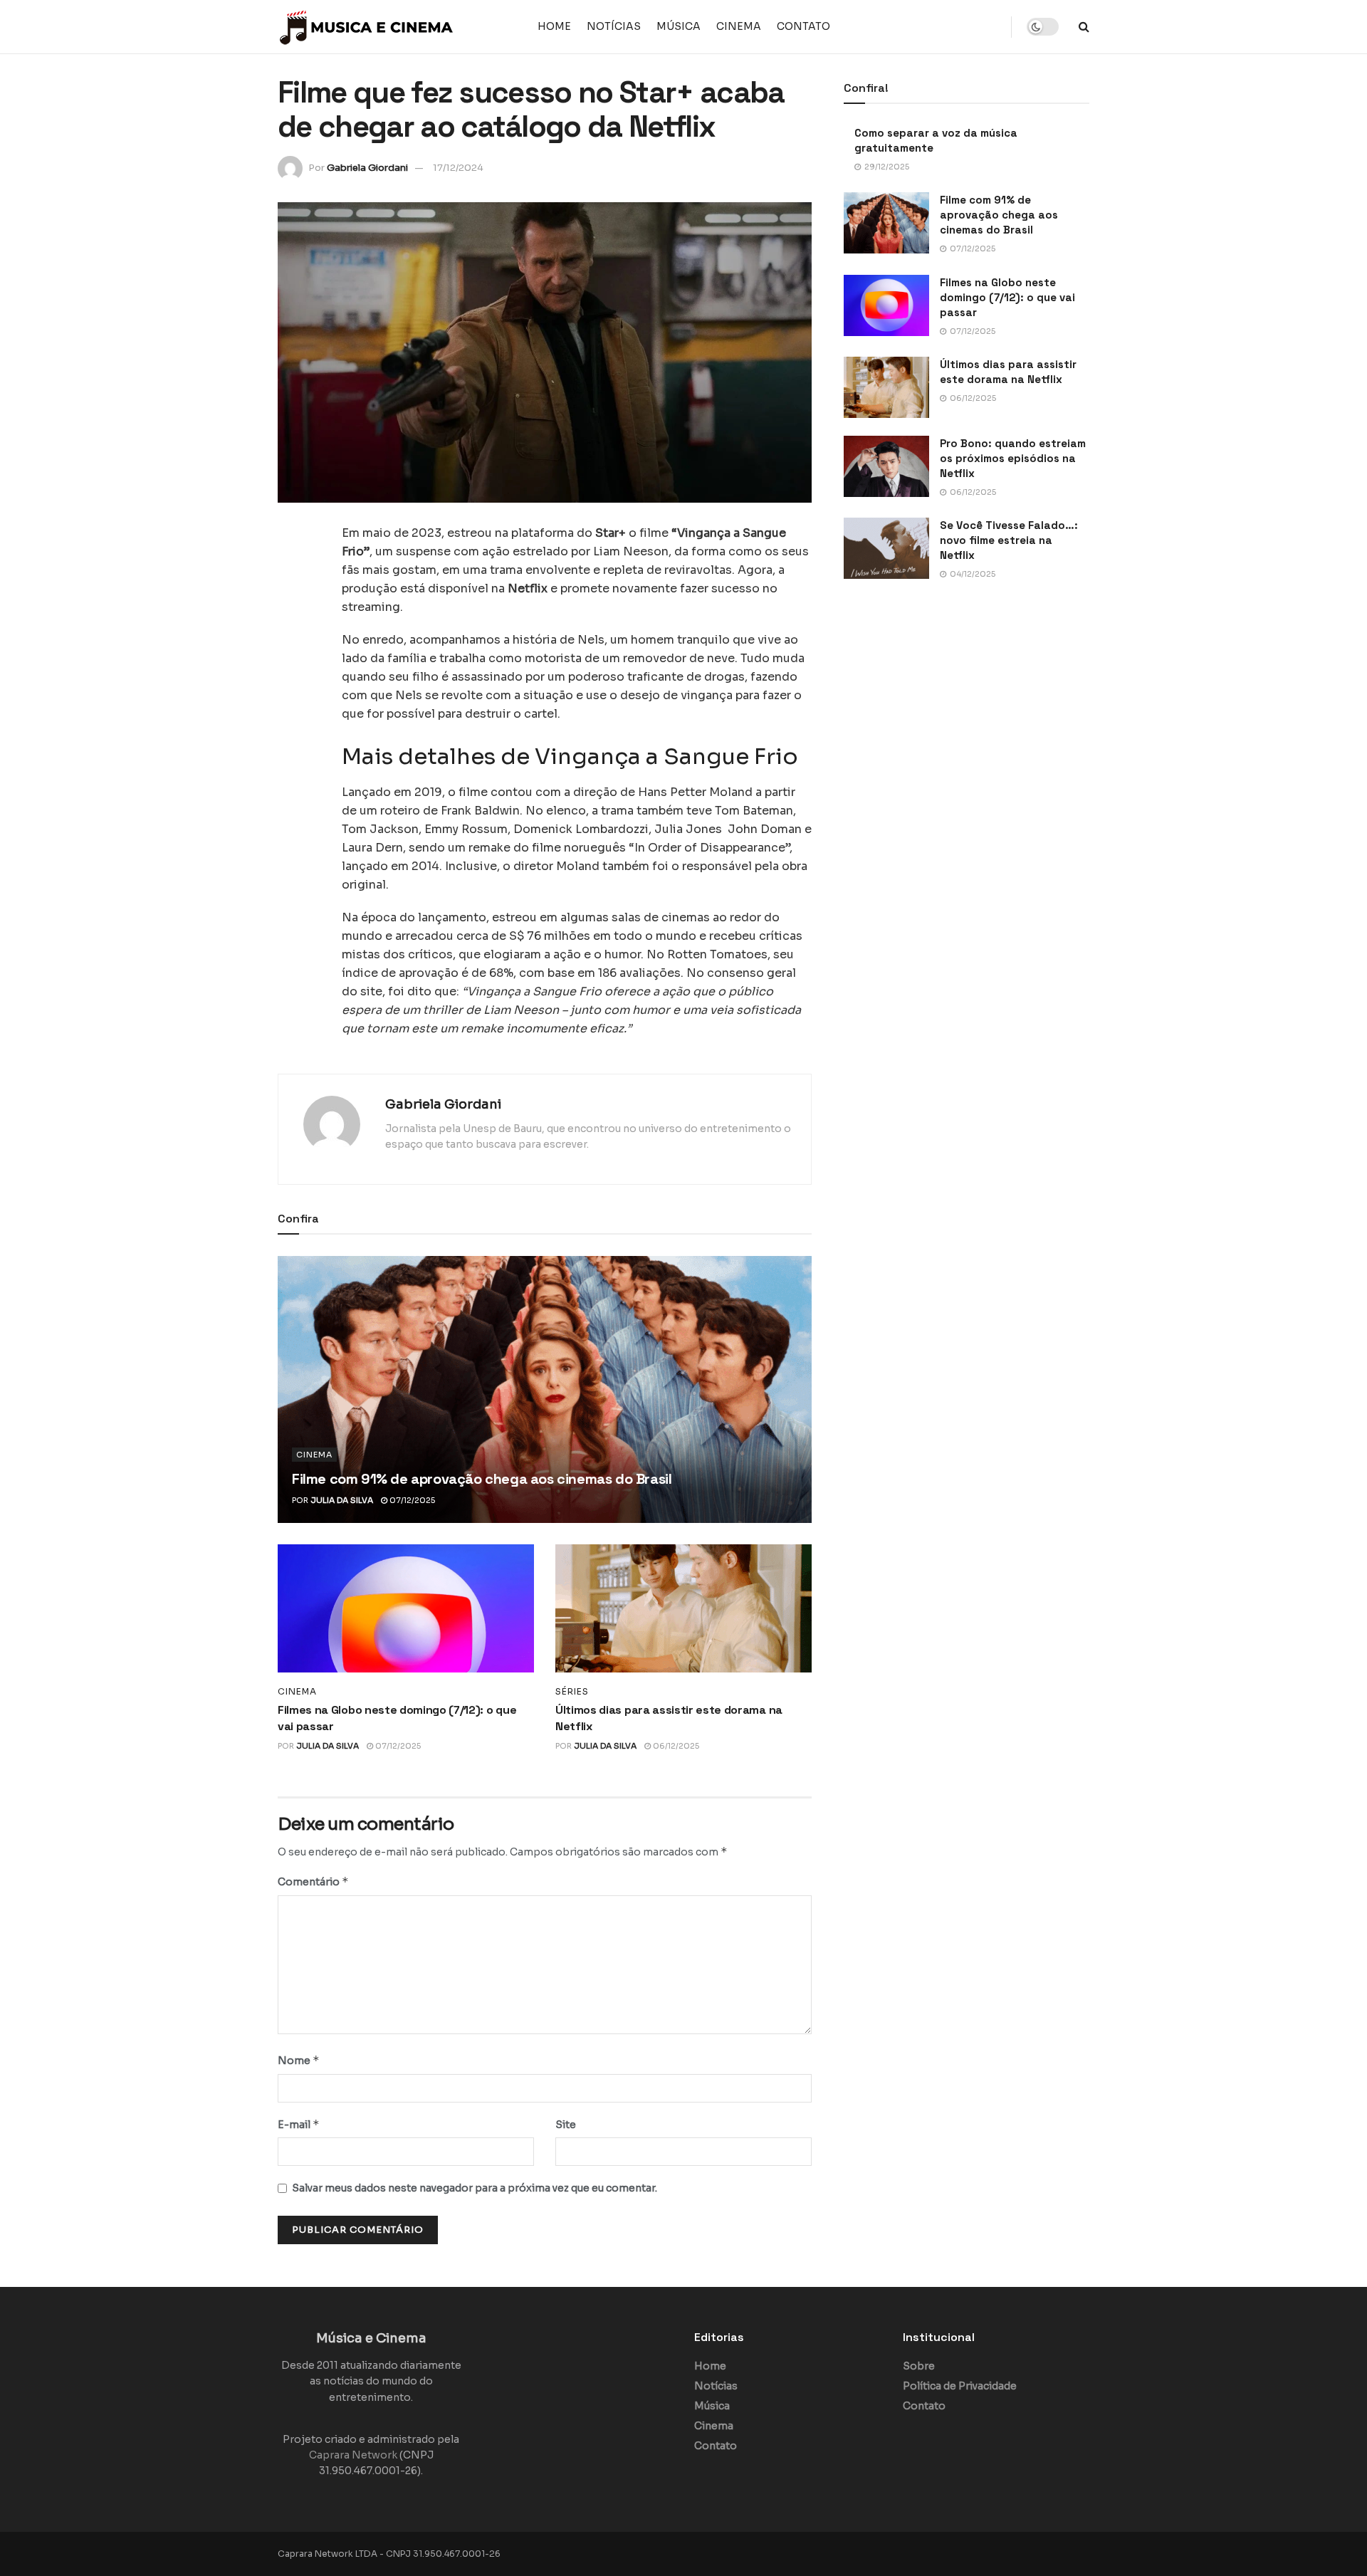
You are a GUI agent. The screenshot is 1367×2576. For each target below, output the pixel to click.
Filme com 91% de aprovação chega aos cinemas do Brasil (482, 1479)
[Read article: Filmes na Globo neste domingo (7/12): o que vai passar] (406, 1608)
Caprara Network (353, 2455)
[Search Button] (1084, 27)
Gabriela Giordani (367, 168)
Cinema (739, 26)
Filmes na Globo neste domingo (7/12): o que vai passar (1007, 297)
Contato (803, 26)
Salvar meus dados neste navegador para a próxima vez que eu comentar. (475, 2188)
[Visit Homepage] (367, 27)
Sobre (919, 2366)
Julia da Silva (342, 1500)
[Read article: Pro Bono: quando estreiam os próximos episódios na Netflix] (886, 466)
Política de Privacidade (960, 2386)
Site (566, 2125)
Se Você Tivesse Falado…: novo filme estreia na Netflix (1009, 540)
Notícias (614, 26)
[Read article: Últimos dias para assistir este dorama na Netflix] (683, 1608)
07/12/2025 (411, 1500)
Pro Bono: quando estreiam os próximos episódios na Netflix (1013, 458)
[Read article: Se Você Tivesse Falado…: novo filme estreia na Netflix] (886, 548)
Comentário (313, 1881)
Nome (299, 2060)
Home (554, 26)
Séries (572, 1692)
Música (679, 26)
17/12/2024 (458, 168)
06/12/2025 (675, 1746)
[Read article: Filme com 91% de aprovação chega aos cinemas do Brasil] (545, 1389)
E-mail (299, 2124)
